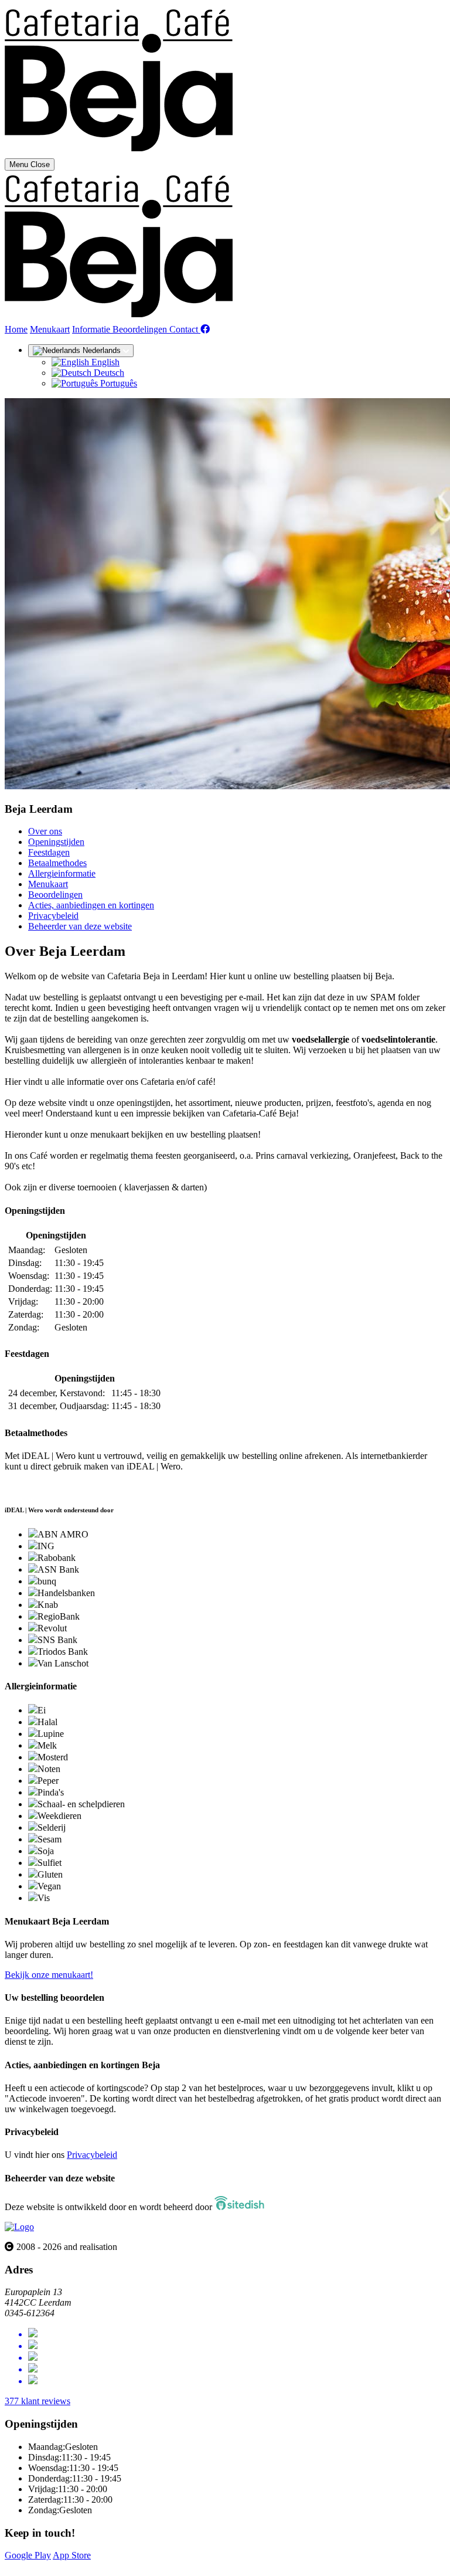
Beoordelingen (141, 329)
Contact (185, 329)
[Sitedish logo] (19, 2227)
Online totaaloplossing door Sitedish (71, 2566)
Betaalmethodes (57, 863)
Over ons (45, 831)
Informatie (92, 329)
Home (16, 329)
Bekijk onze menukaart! (49, 1975)
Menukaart (50, 329)
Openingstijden (56, 842)
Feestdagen (49, 852)
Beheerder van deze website (80, 926)
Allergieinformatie (62, 873)
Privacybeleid (53, 916)
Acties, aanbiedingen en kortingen (91, 905)
